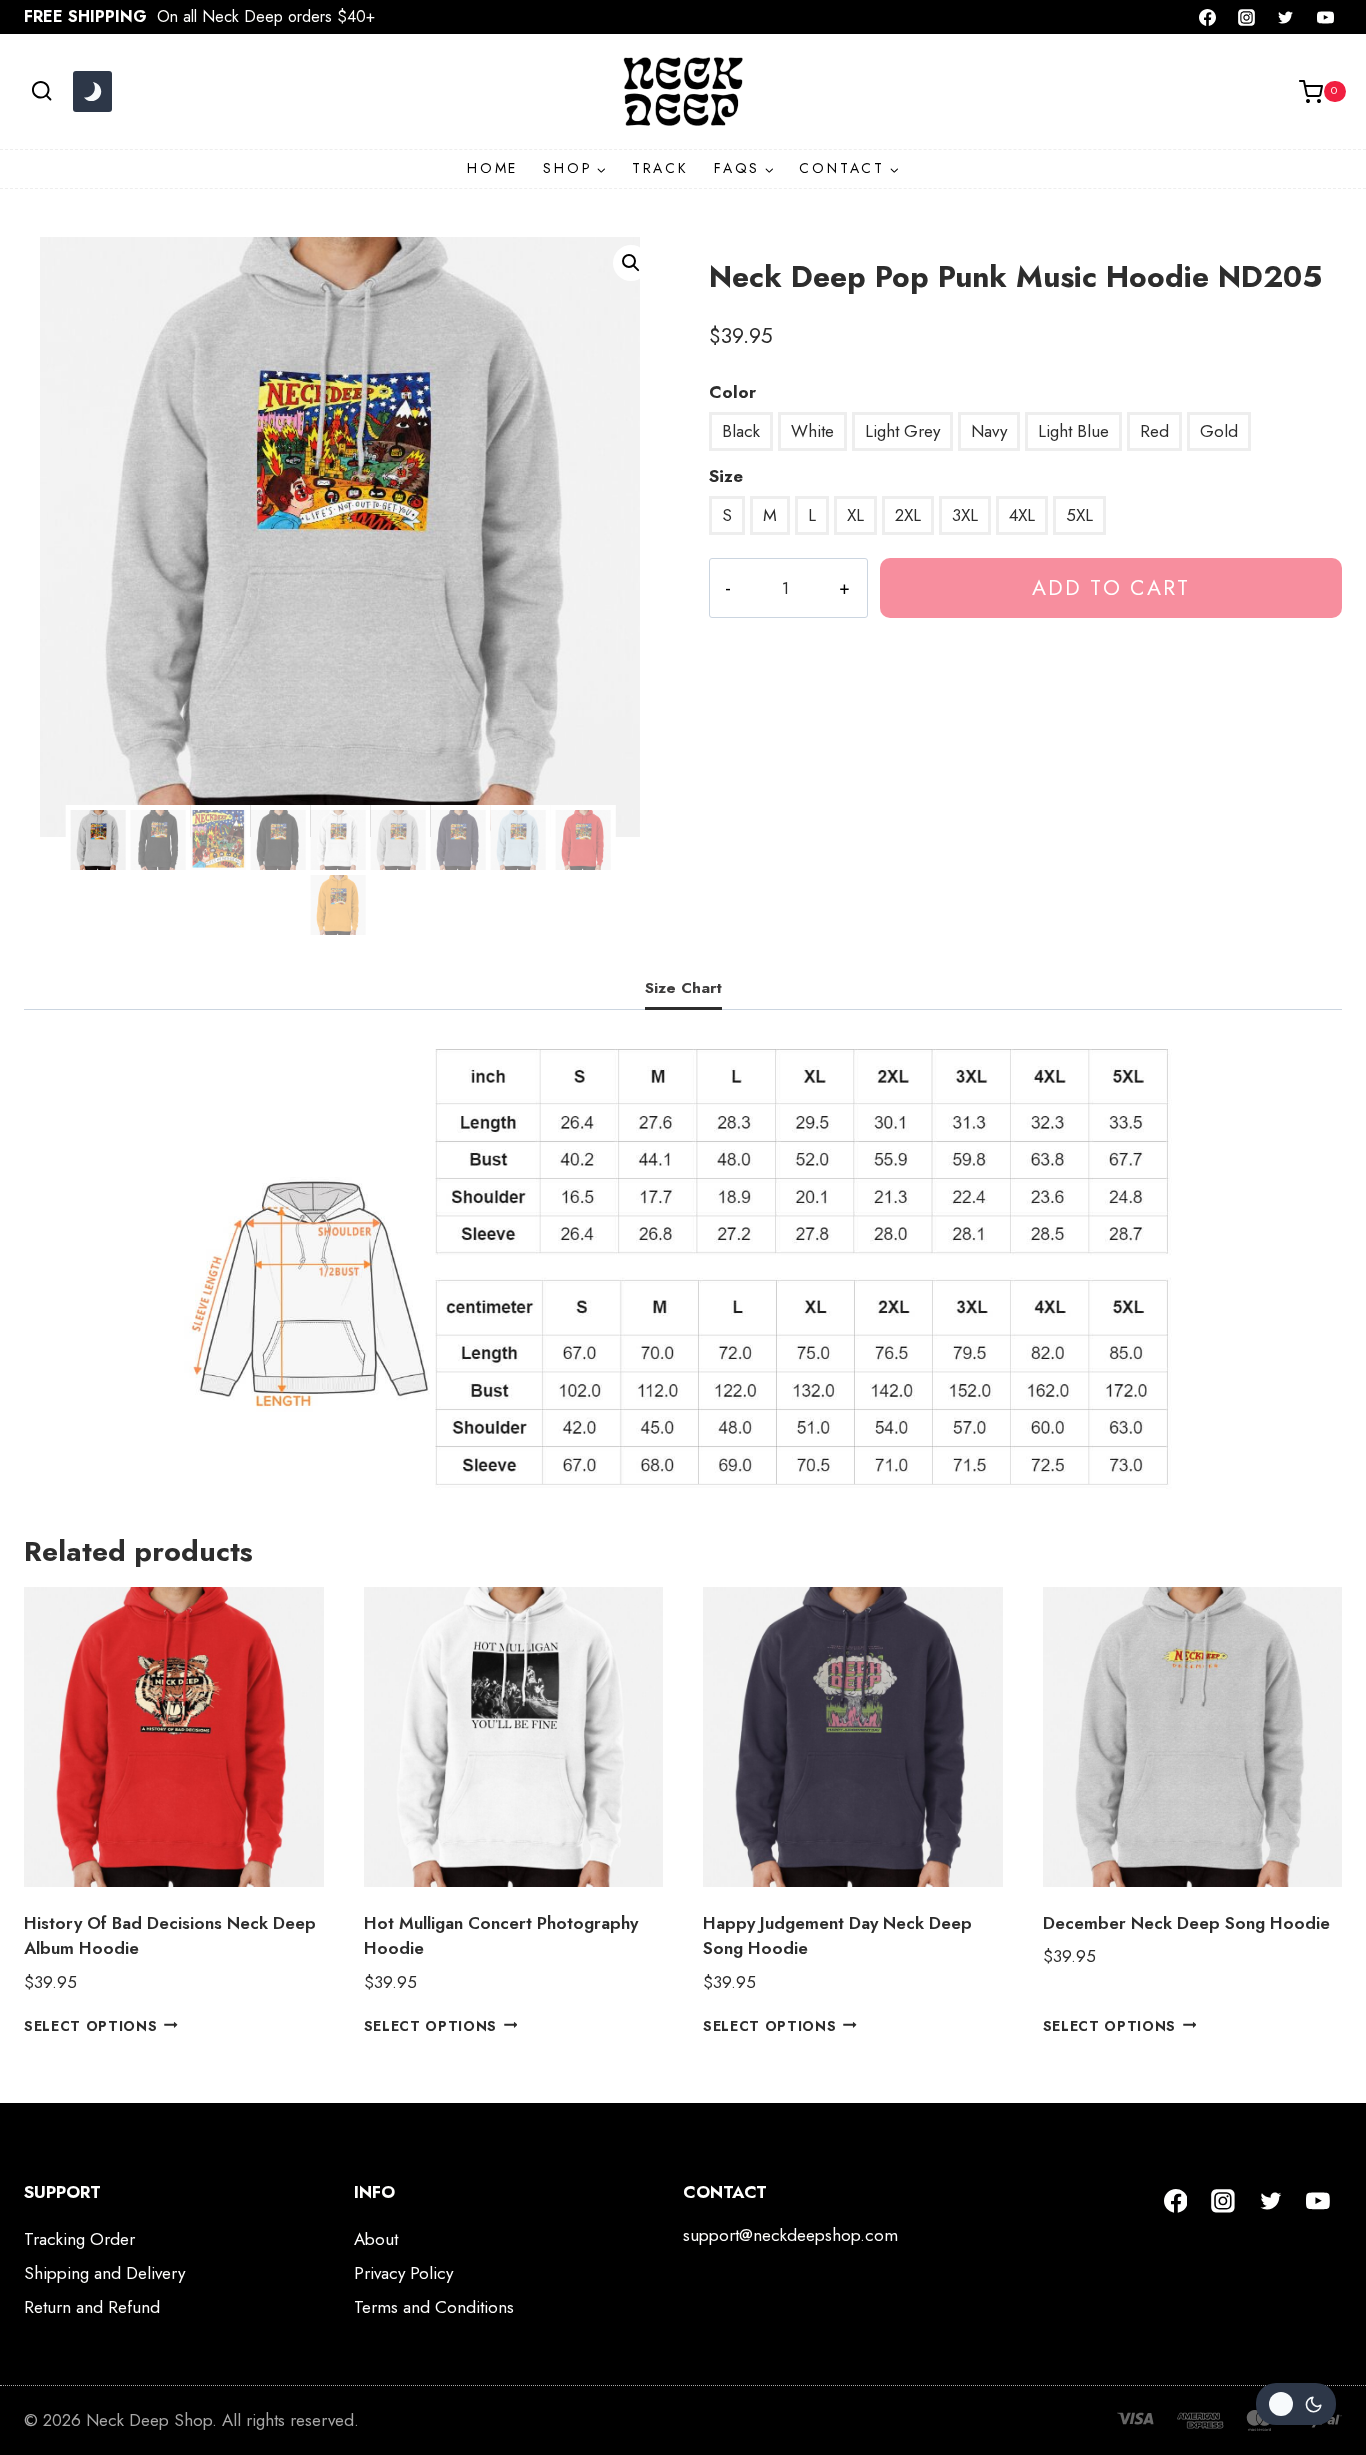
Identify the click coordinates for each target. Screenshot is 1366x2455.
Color (732, 392)
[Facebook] (1208, 17)
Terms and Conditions (434, 2307)
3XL (965, 515)
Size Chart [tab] (683, 988)
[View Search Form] (41, 91)
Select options (91, 2025)
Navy (989, 431)
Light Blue (1073, 431)
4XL (1022, 515)
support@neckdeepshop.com (790, 2235)
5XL (1079, 515)
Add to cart (1111, 587)
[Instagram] (1247, 17)
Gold (1219, 431)
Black (741, 431)
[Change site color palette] (92, 92)
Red (1154, 431)
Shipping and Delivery (104, 2273)
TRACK (660, 168)
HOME (492, 168)
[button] (631, 263)
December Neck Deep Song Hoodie (1186, 1923)
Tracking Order (79, 2239)
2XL (908, 515)
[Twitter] (1286, 17)
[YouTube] (1325, 17)
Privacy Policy (403, 2273)
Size (726, 476)
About (376, 2239)
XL (855, 515)
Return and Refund (92, 2307)
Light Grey (902, 431)
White (812, 431)
